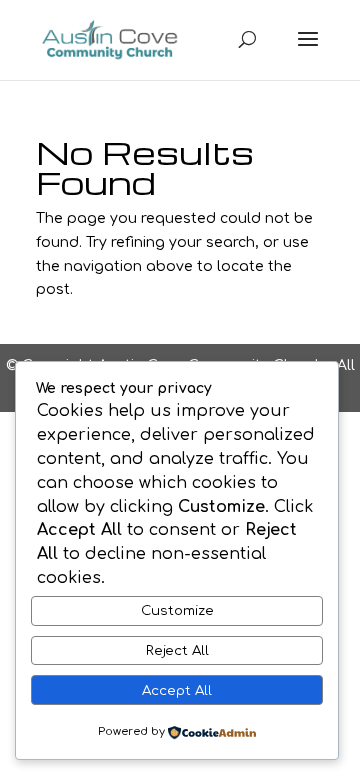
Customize (177, 610)
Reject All (177, 650)
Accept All (177, 690)
